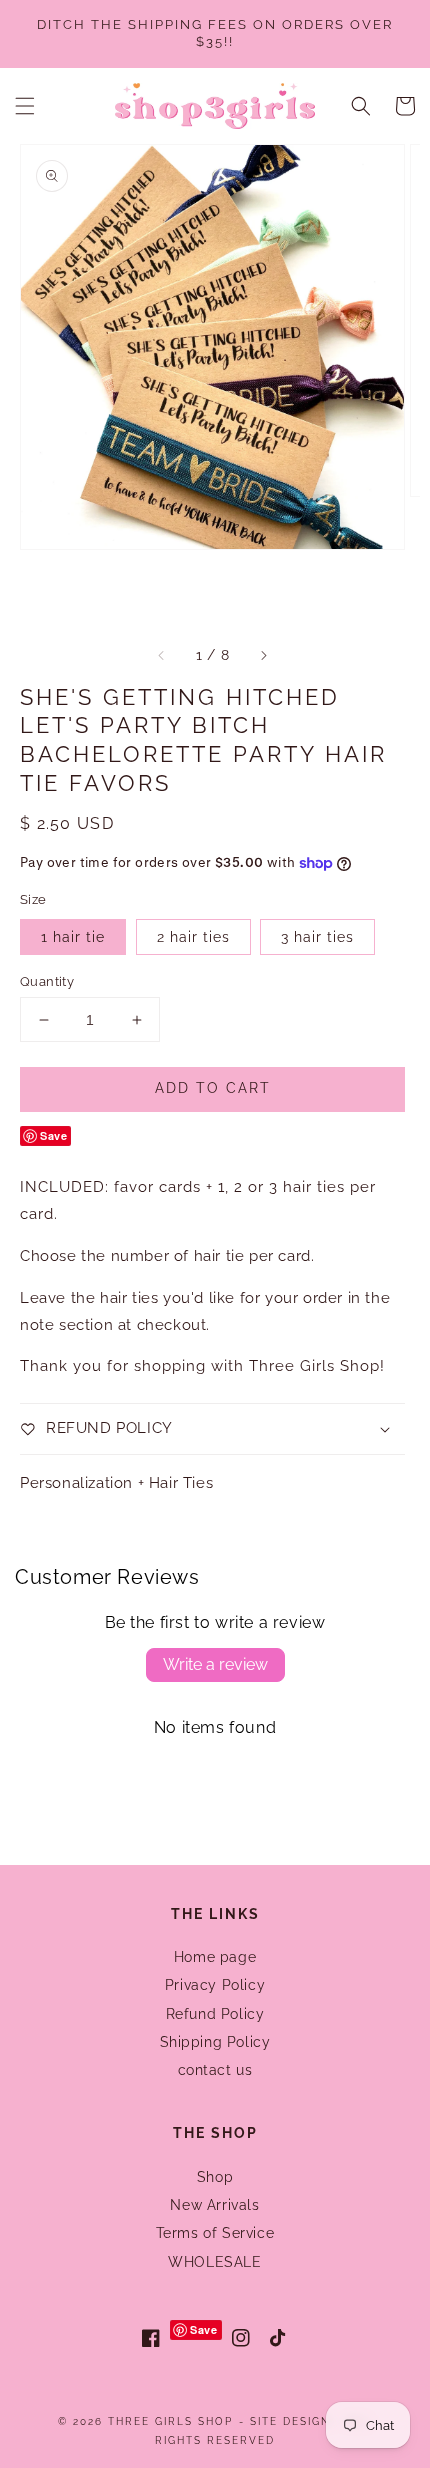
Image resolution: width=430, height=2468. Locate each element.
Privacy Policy (215, 1985)
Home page (215, 1957)
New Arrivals (214, 2205)
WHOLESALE (214, 2262)
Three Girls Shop (170, 2421)
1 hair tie (73, 937)
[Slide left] (162, 656)
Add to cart (213, 1088)
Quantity (47, 981)
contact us (215, 2070)
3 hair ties (317, 937)
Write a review (215, 1664)
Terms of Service (215, 2233)
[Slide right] (263, 656)
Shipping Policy (215, 2042)
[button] (25, 106)
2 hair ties (193, 937)
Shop (215, 2177)
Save (53, 1135)
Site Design (290, 2421)
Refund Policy (215, 2014)
